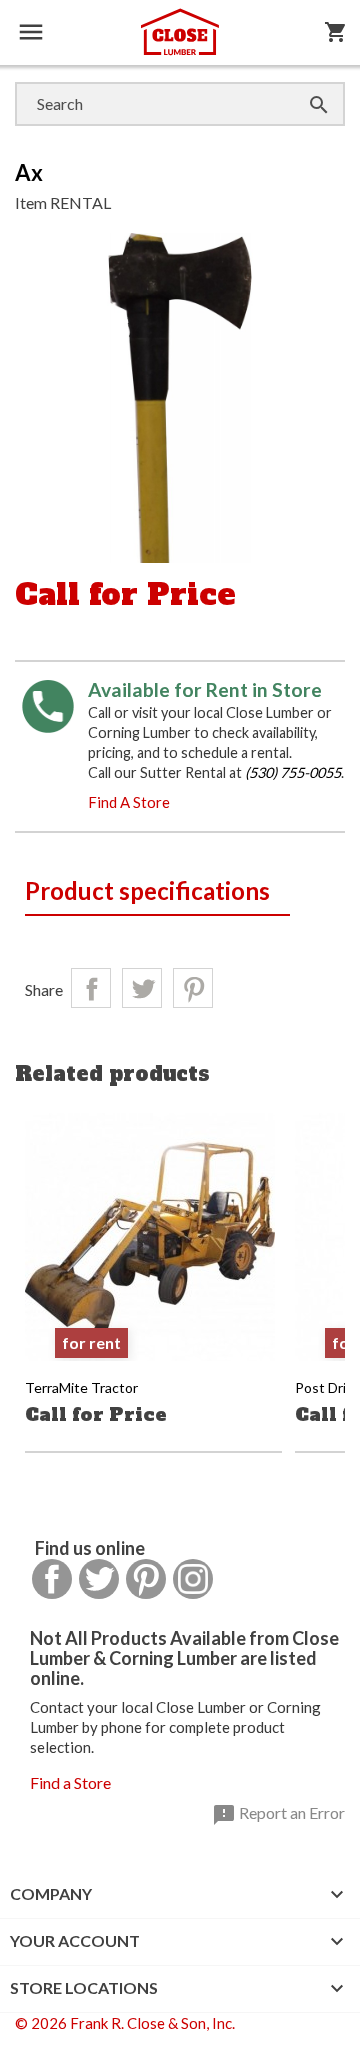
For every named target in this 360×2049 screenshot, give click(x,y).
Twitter (99, 1579)
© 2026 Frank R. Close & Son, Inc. (125, 2023)
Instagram (193, 1579)
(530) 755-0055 (293, 772)
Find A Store (129, 802)
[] (299, 84)
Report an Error (278, 1815)
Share (91, 988)
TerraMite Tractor (81, 1387)
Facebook (52, 1579)
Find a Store (70, 1782)
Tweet (142, 988)
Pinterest (193, 988)
